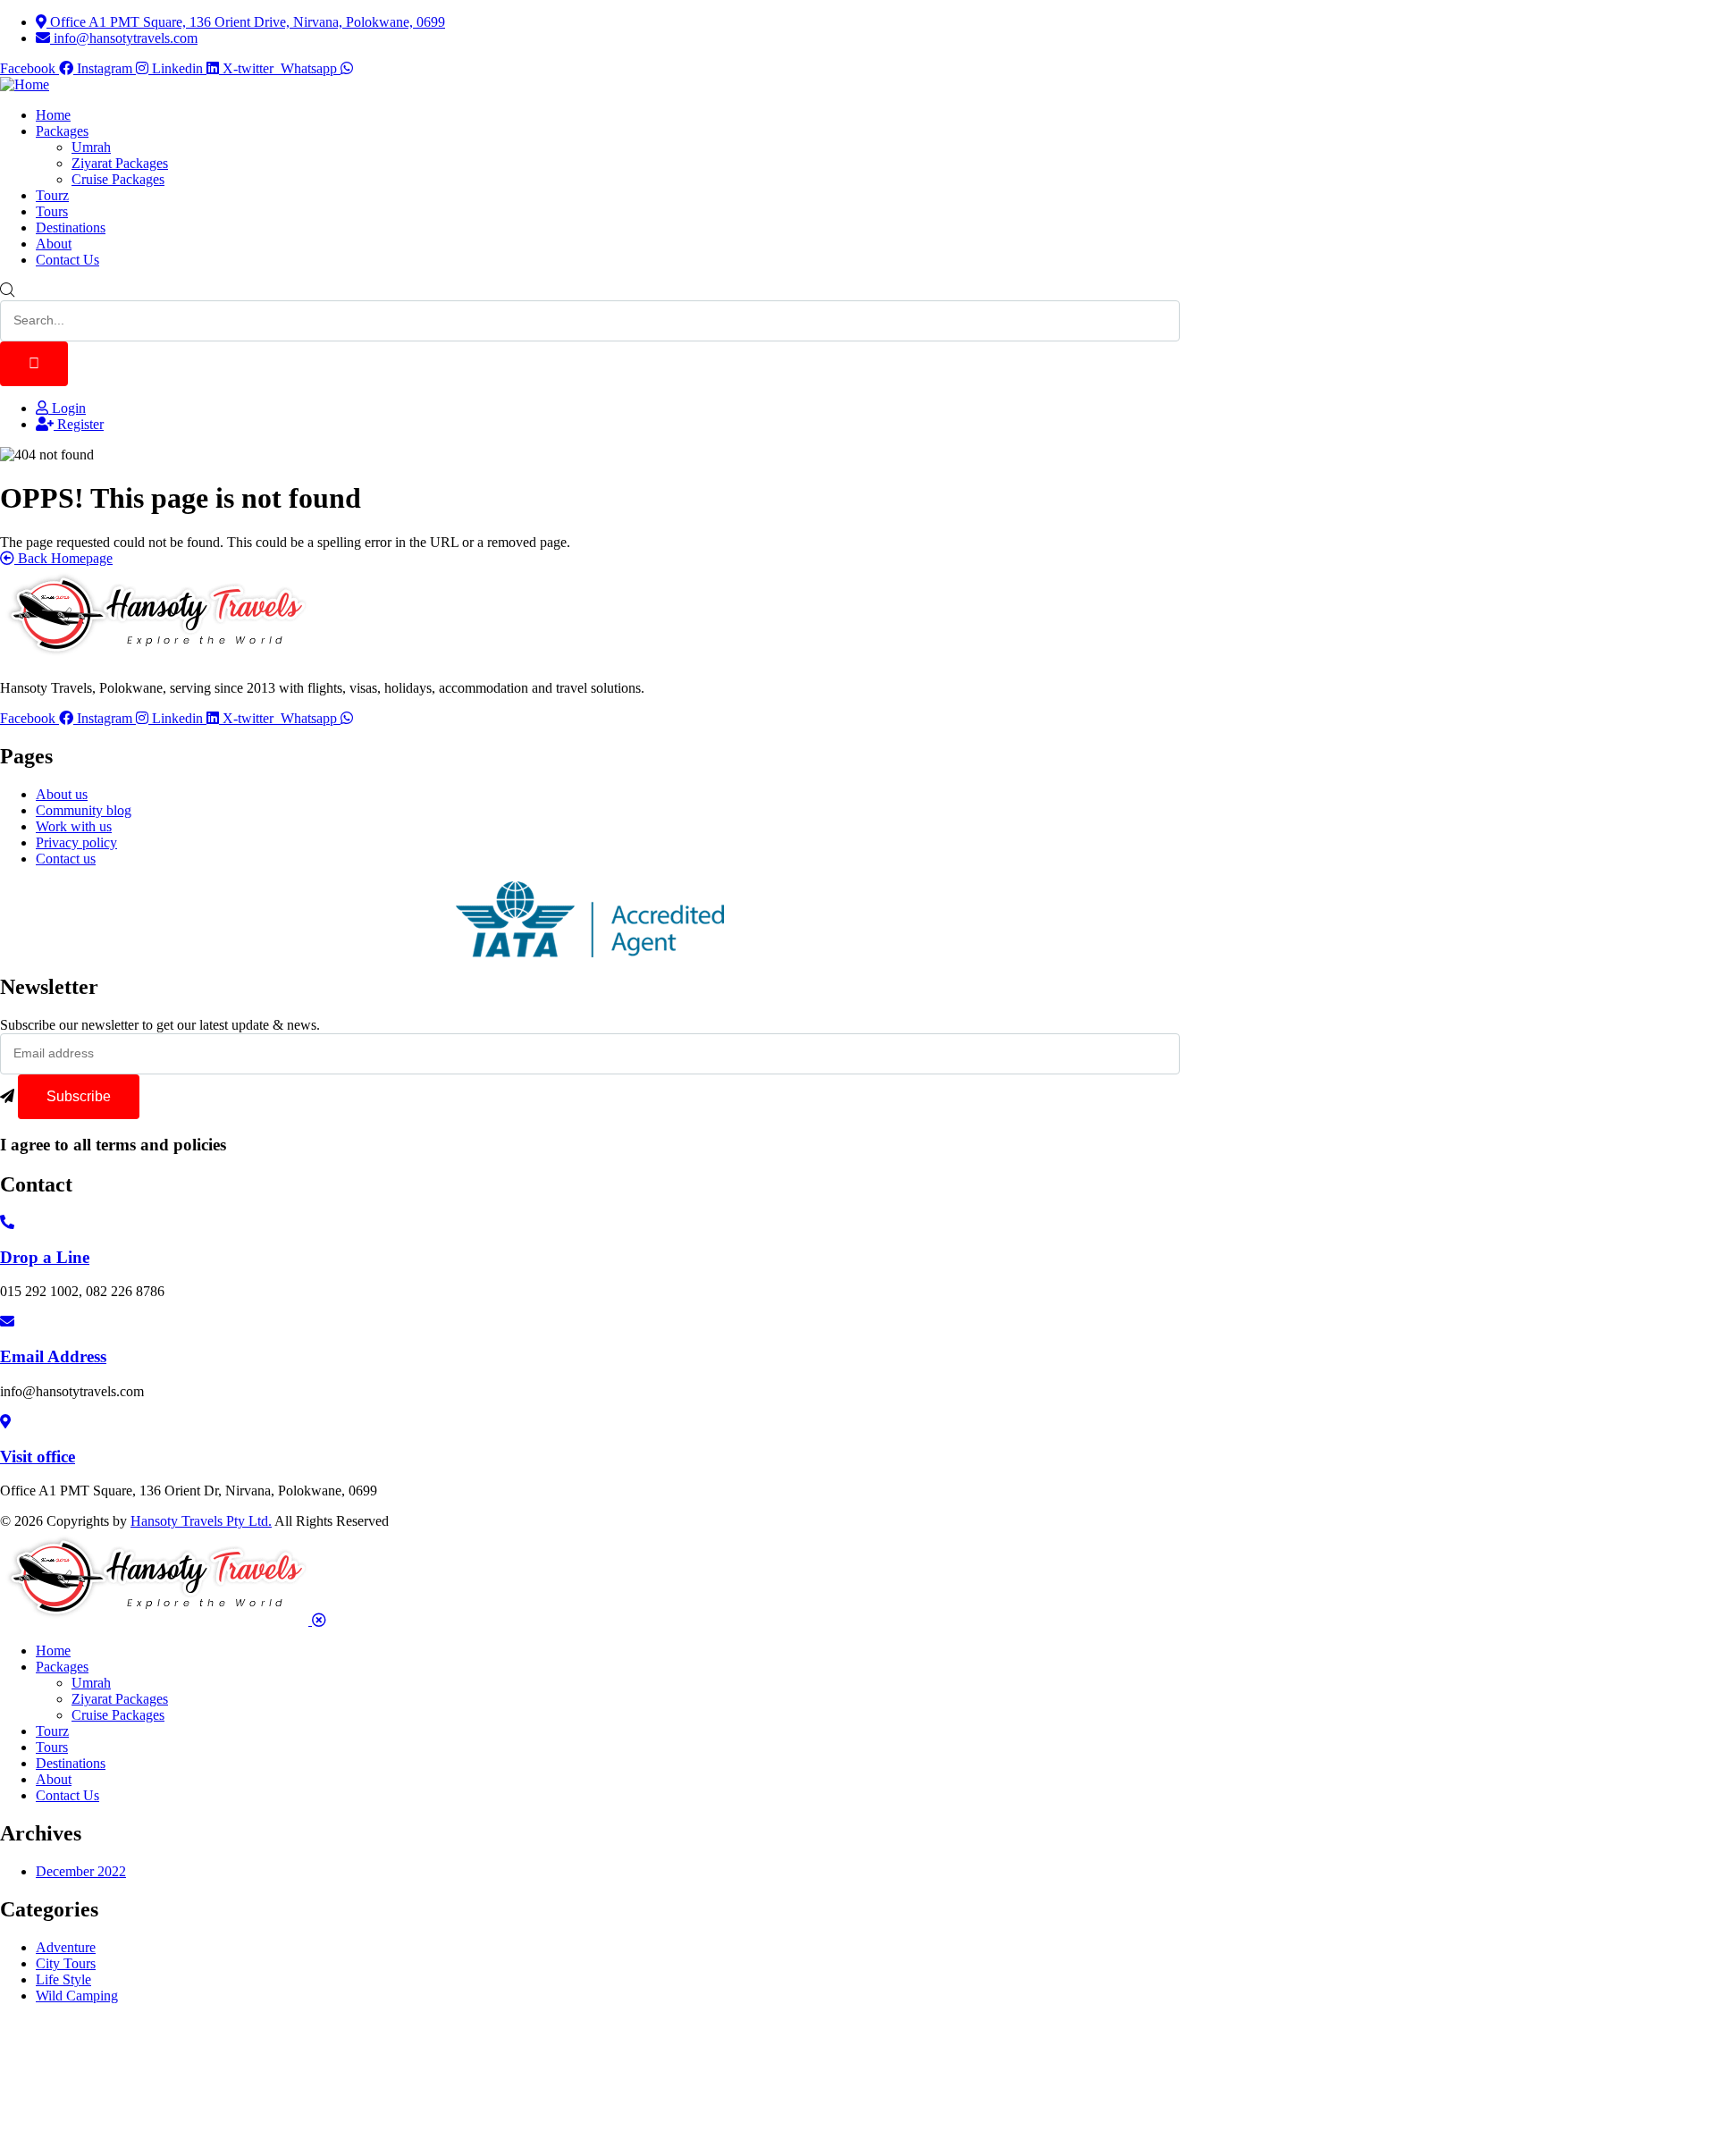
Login (67, 408)
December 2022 (81, 1871)
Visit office (38, 1457)
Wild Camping (77, 1996)
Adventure (66, 1947)
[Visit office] (5, 1422)
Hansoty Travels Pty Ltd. (201, 1521)
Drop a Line (45, 1257)
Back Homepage (63, 558)
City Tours (66, 1963)
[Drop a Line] (7, 1222)
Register (79, 424)
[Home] (25, 84)
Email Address (53, 1356)
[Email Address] (7, 1322)
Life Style (63, 1979)
